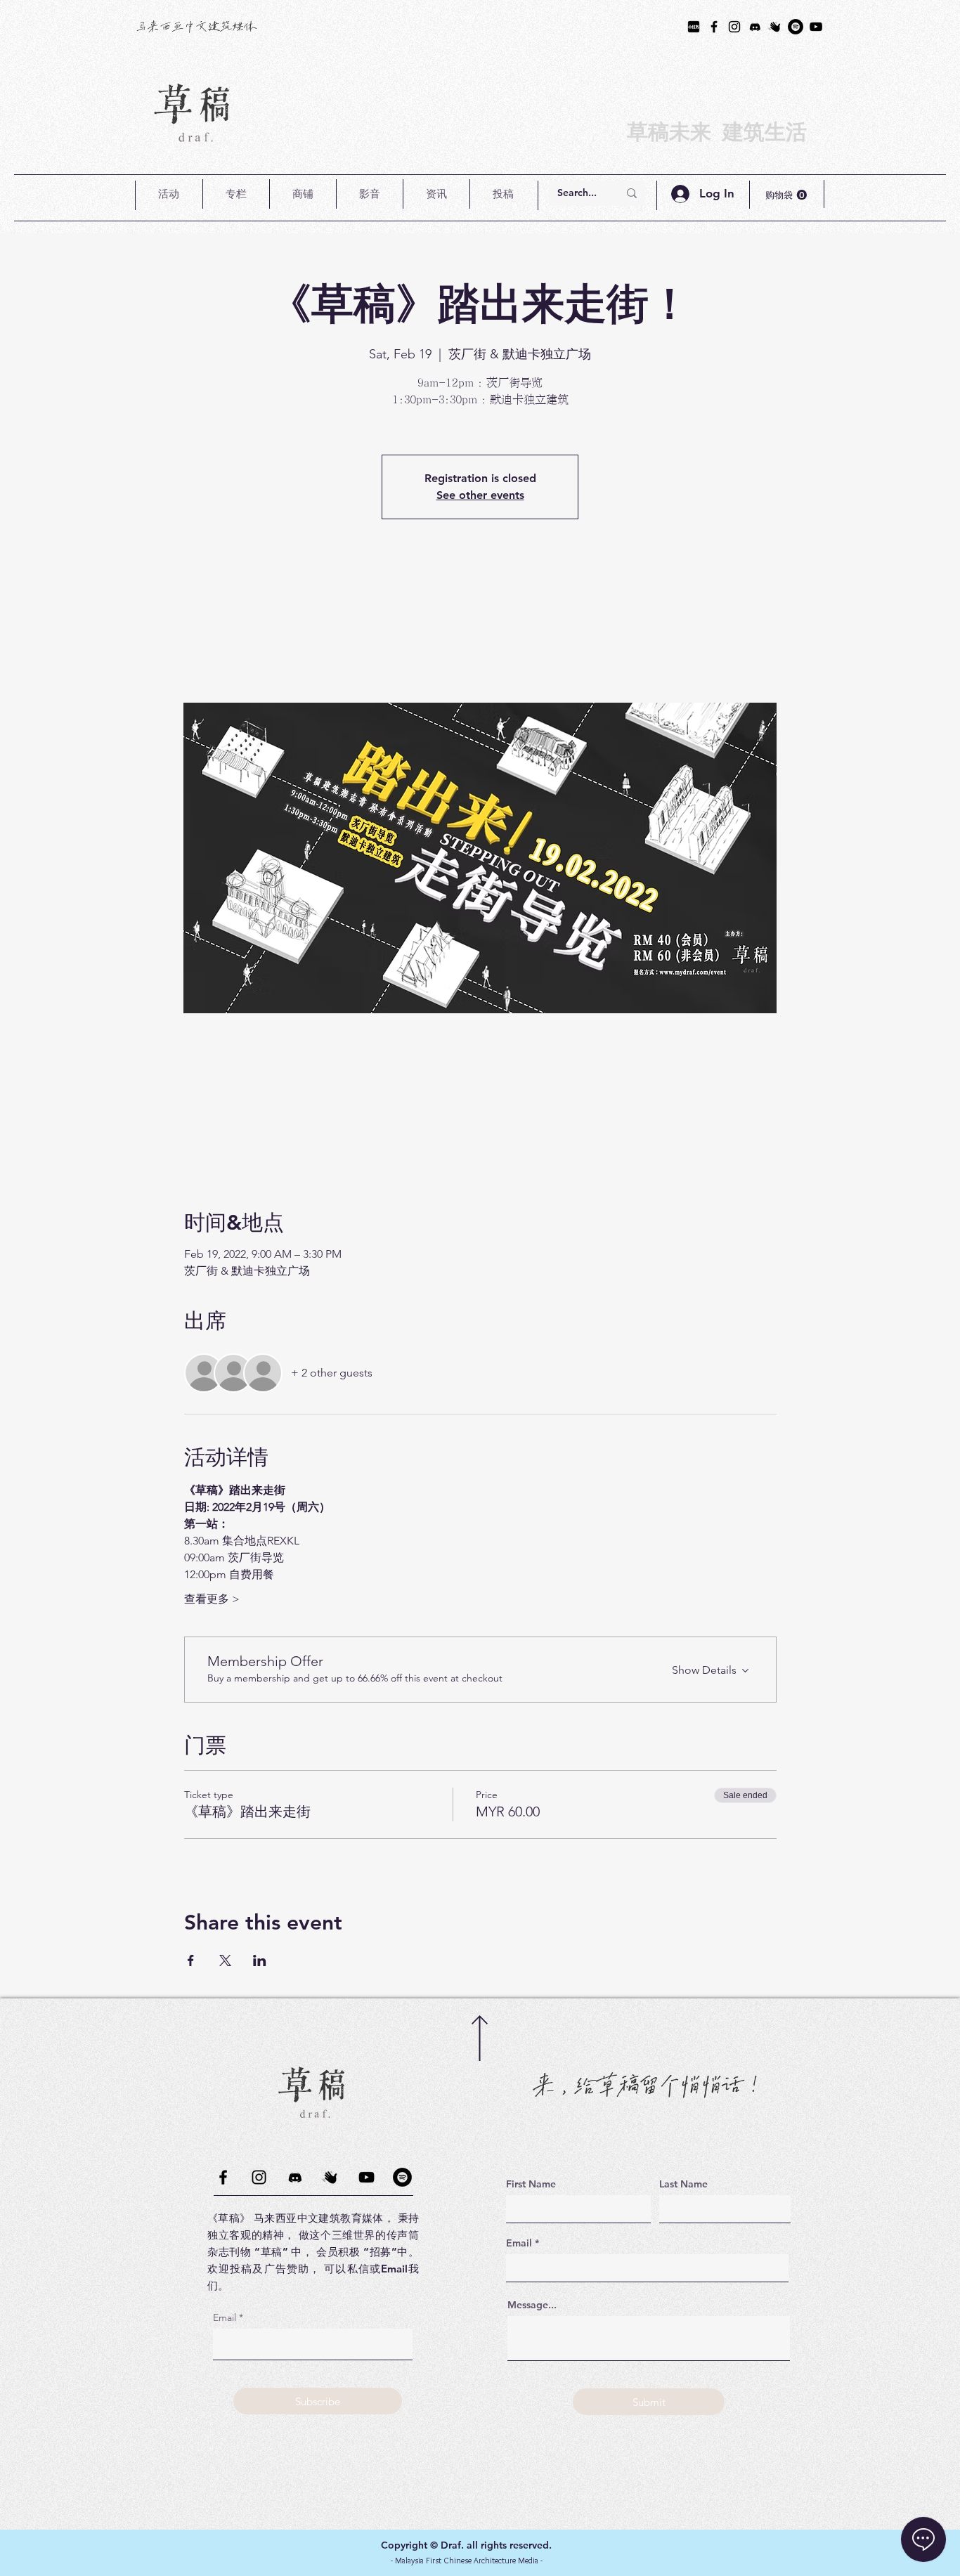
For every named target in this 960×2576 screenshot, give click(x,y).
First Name (531, 2184)
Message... (532, 2305)
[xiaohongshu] (694, 27)
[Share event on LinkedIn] (260, 1960)
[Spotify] (796, 27)
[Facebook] (714, 27)
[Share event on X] (225, 1960)
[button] (169, 194)
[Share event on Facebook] (191, 1960)
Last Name (683, 2184)
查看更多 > (212, 1599)
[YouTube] (816, 27)
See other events (480, 495)
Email (225, 2317)
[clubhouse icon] (775, 27)
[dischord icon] (755, 27)
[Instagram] (734, 27)
